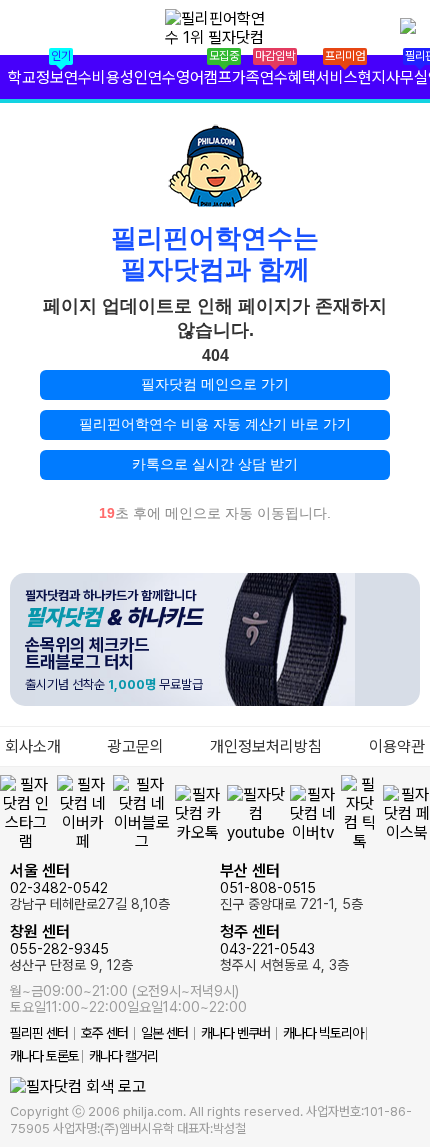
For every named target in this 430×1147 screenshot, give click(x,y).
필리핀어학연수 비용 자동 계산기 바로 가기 (215, 424)
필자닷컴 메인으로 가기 (215, 384)
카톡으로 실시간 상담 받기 (215, 464)
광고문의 (136, 746)
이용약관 (397, 746)
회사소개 (33, 746)
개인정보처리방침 (266, 746)
